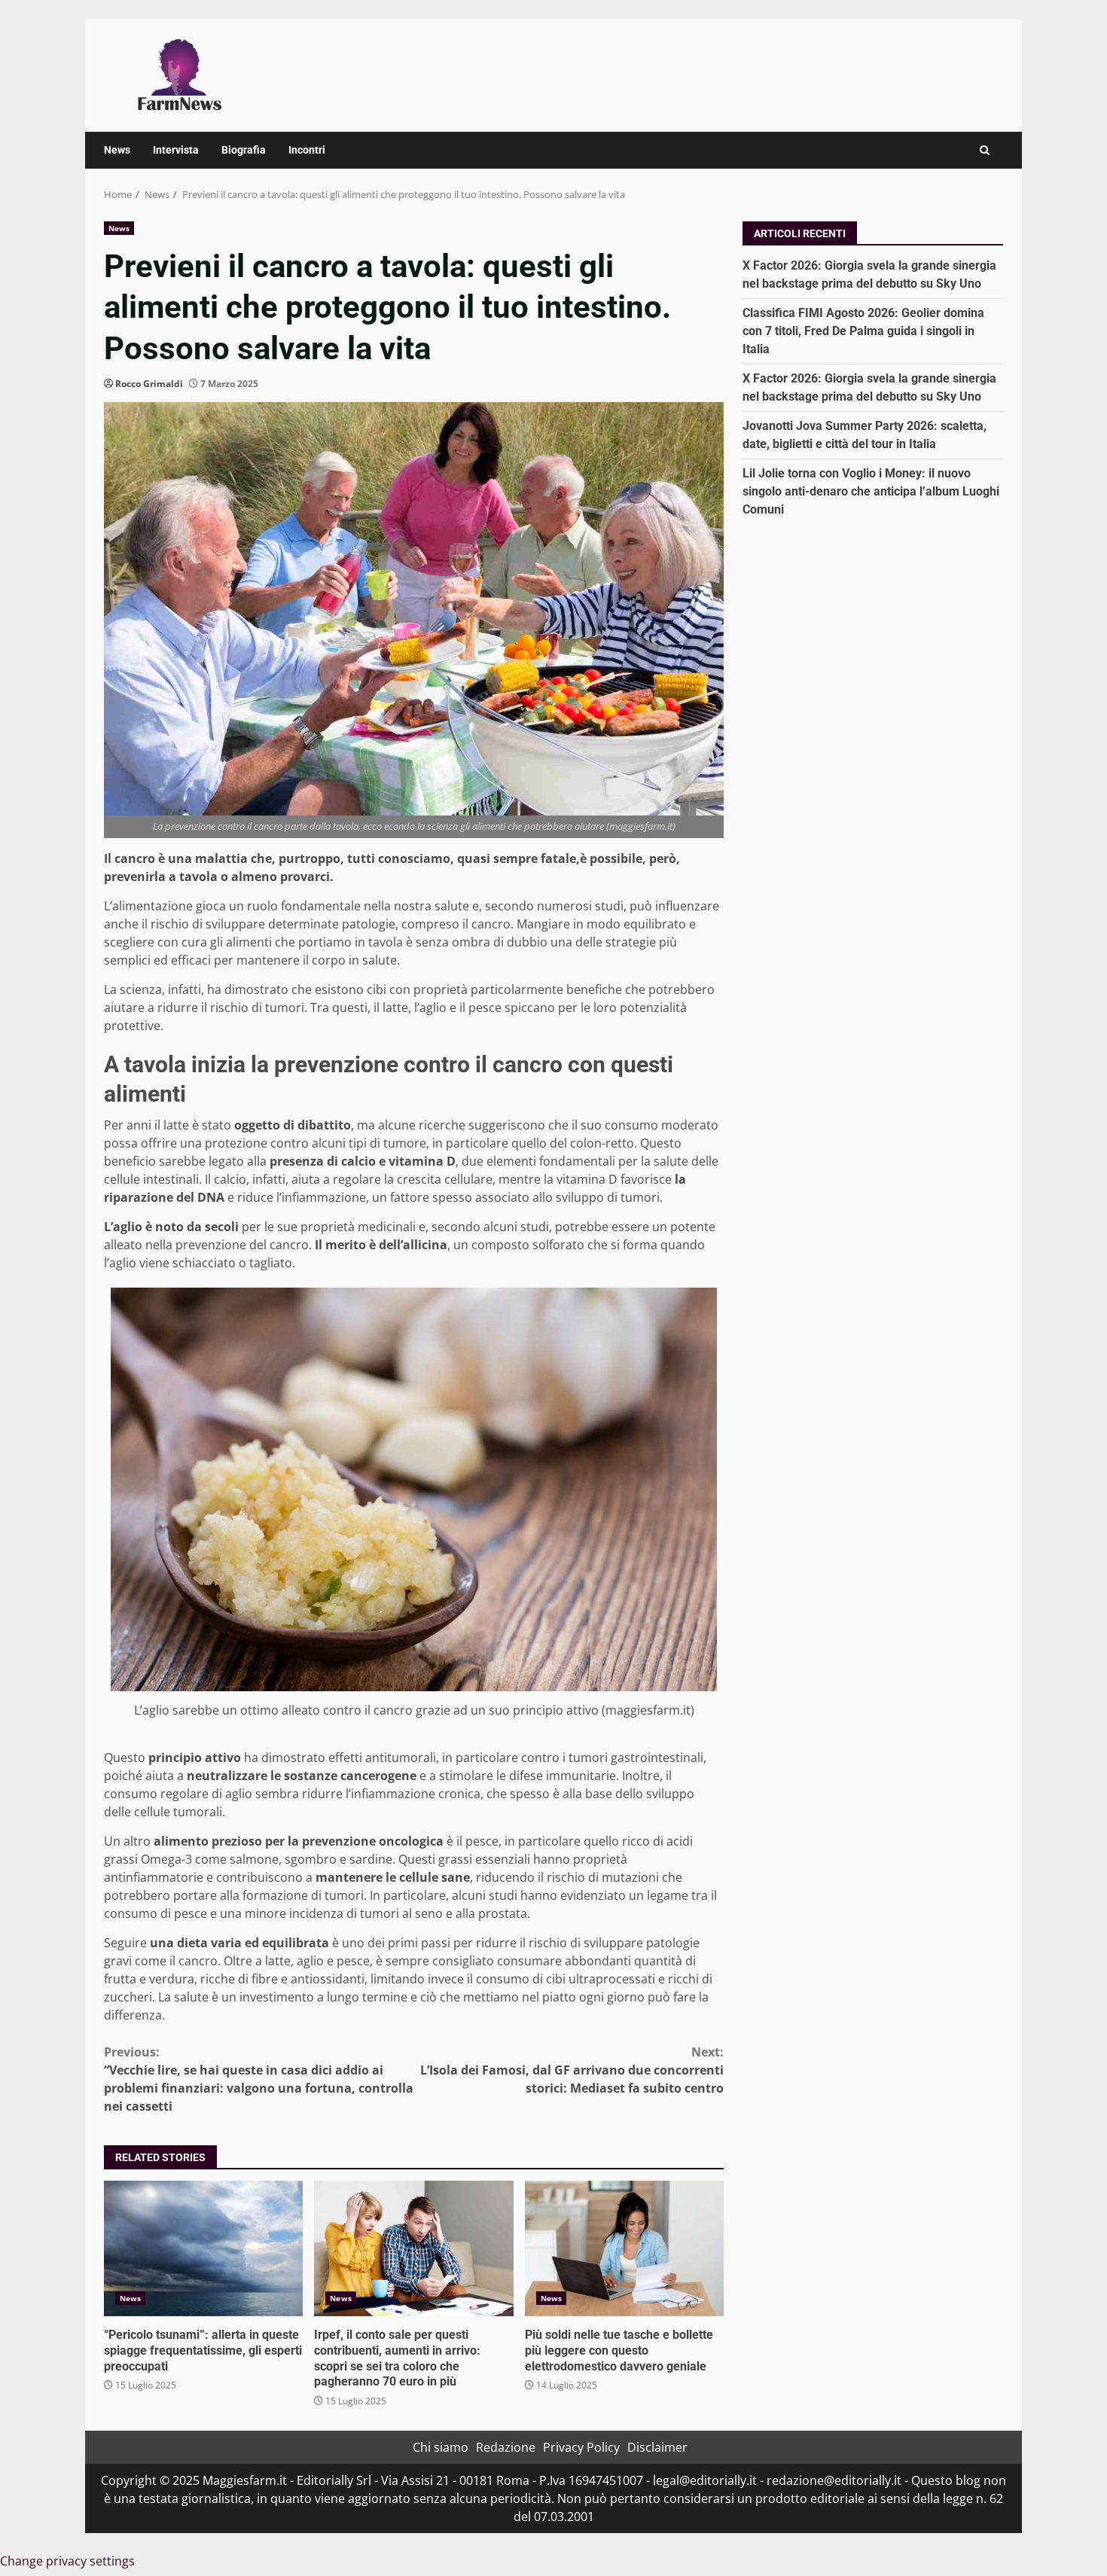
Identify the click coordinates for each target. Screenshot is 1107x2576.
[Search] (985, 150)
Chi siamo (441, 2447)
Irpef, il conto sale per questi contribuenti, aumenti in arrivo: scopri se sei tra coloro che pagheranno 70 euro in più (413, 2248)
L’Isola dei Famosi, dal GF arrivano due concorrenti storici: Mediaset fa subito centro (572, 2070)
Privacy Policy (581, 2447)
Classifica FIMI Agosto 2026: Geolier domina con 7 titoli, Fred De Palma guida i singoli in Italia (863, 330)
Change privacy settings (67, 2561)
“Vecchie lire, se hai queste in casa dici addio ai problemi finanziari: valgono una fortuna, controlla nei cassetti (259, 2079)
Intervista (176, 150)
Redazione (506, 2447)
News (117, 150)
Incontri (307, 150)
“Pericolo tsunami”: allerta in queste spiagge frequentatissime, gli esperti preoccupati (203, 2248)
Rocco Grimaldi (149, 384)
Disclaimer (657, 2447)
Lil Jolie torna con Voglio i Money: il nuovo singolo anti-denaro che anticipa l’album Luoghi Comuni (871, 491)
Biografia (244, 150)
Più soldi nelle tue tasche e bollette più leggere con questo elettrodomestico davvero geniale (624, 2248)
